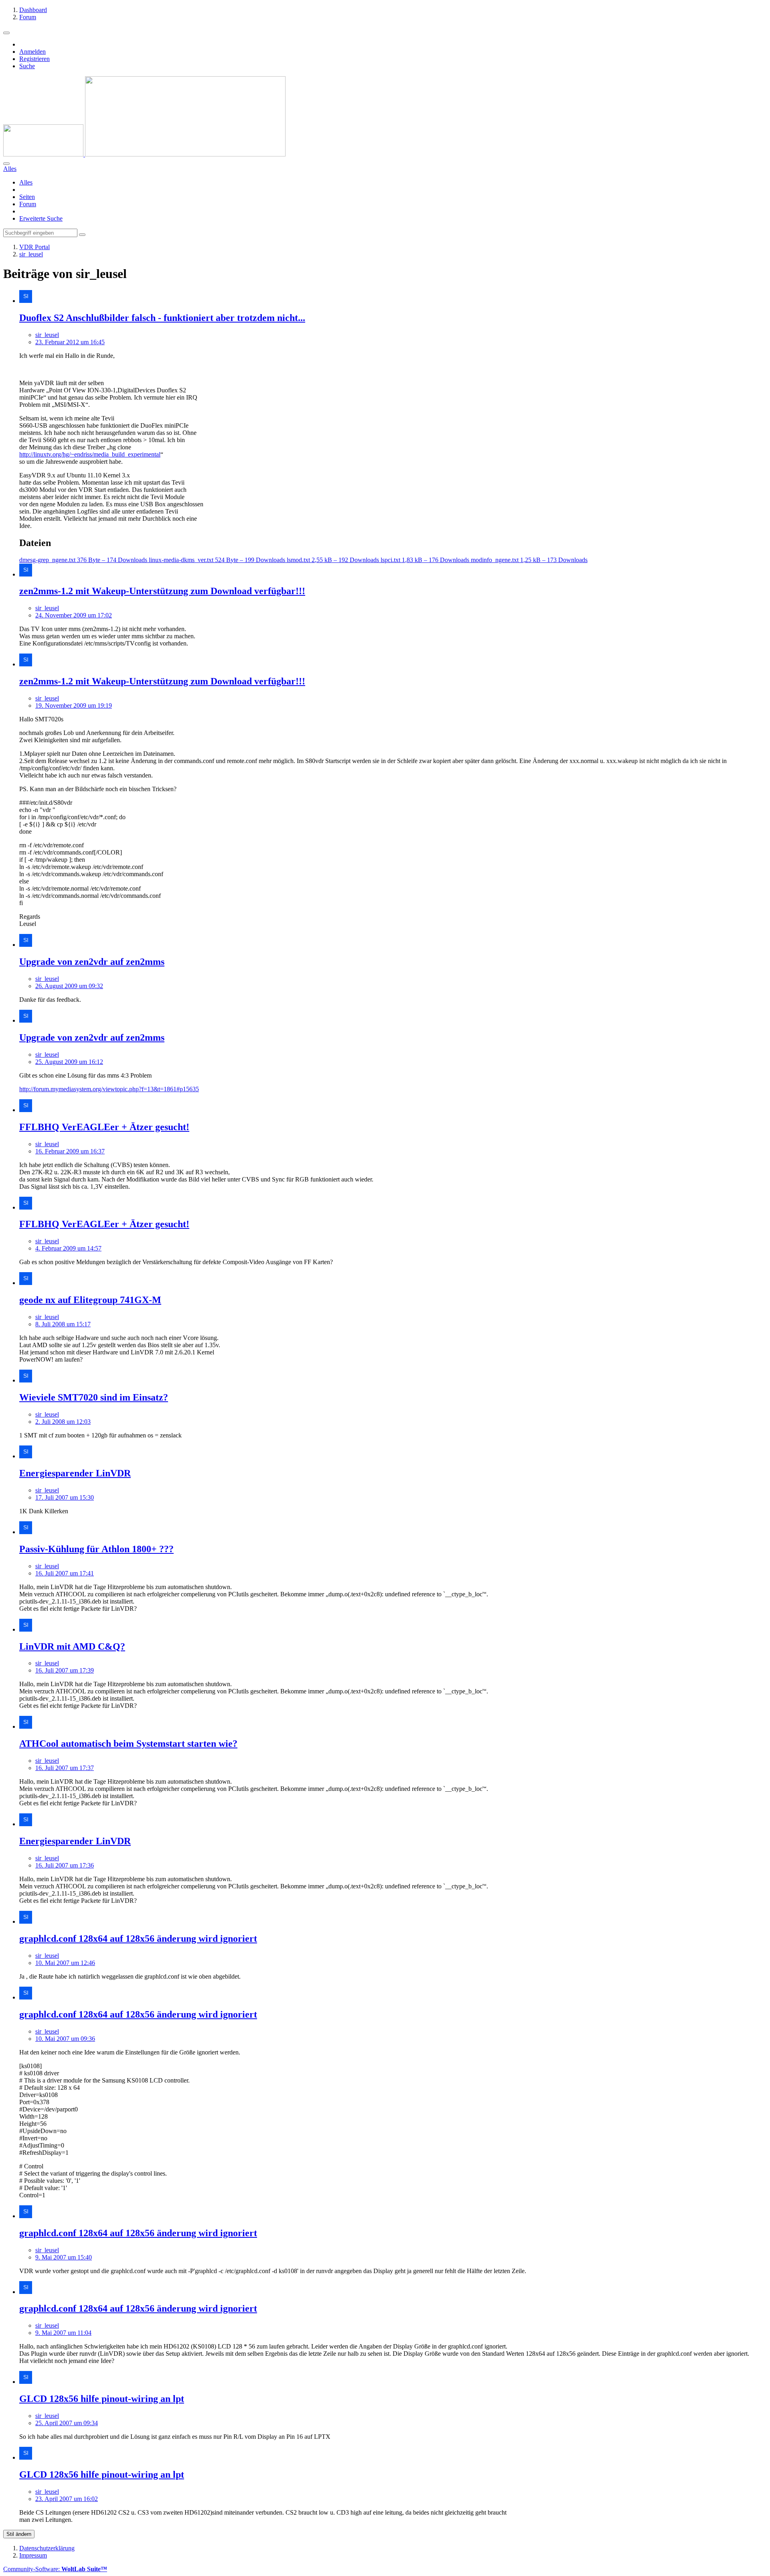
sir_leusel (47, 335)
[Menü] (6, 33)
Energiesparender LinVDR (75, 1473)
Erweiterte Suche (41, 218)
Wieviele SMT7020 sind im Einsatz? (94, 1397)
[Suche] (6, 164)
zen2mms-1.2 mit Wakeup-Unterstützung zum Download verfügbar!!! (162, 591)
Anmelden (32, 52)
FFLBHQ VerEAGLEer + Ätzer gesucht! (104, 1127)
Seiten (27, 197)
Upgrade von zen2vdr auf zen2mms (92, 962)
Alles (26, 182)
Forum (28, 204)
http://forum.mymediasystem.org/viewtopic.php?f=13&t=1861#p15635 (109, 1089)
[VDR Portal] (144, 154)
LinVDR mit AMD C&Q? (72, 1646)
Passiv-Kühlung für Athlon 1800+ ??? (96, 1549)
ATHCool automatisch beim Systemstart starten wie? (128, 1744)
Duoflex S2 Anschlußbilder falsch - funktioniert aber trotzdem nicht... (162, 318)
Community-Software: (55, 2569)
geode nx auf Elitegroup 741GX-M (90, 1300)
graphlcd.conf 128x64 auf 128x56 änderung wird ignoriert (138, 1939)
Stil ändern (19, 2534)
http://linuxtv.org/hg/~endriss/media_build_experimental (90, 454)
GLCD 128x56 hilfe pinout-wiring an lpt (102, 2399)
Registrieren (34, 59)
